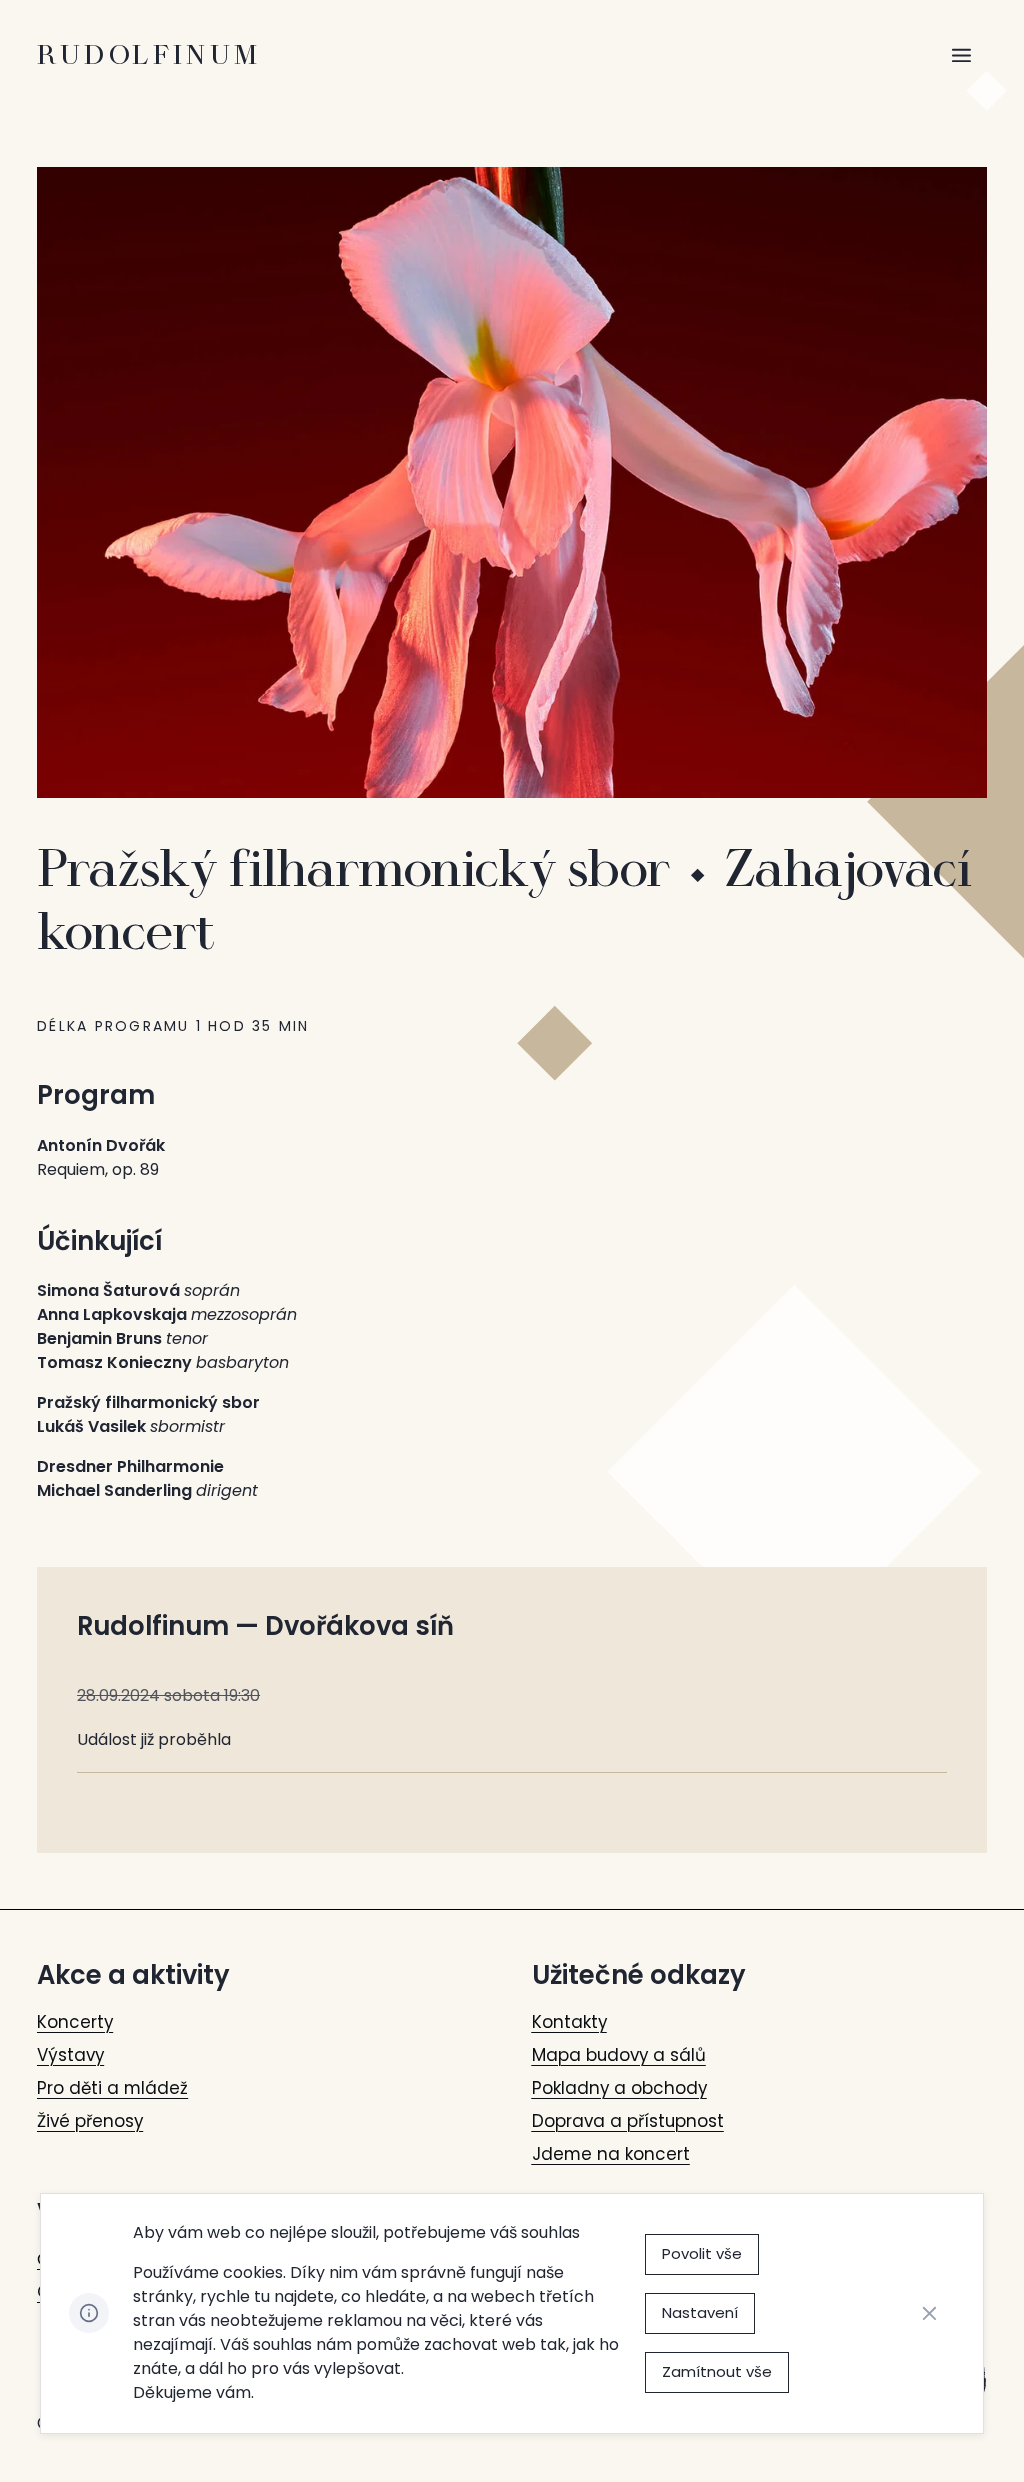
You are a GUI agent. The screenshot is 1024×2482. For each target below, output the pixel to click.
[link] (75, 2022)
